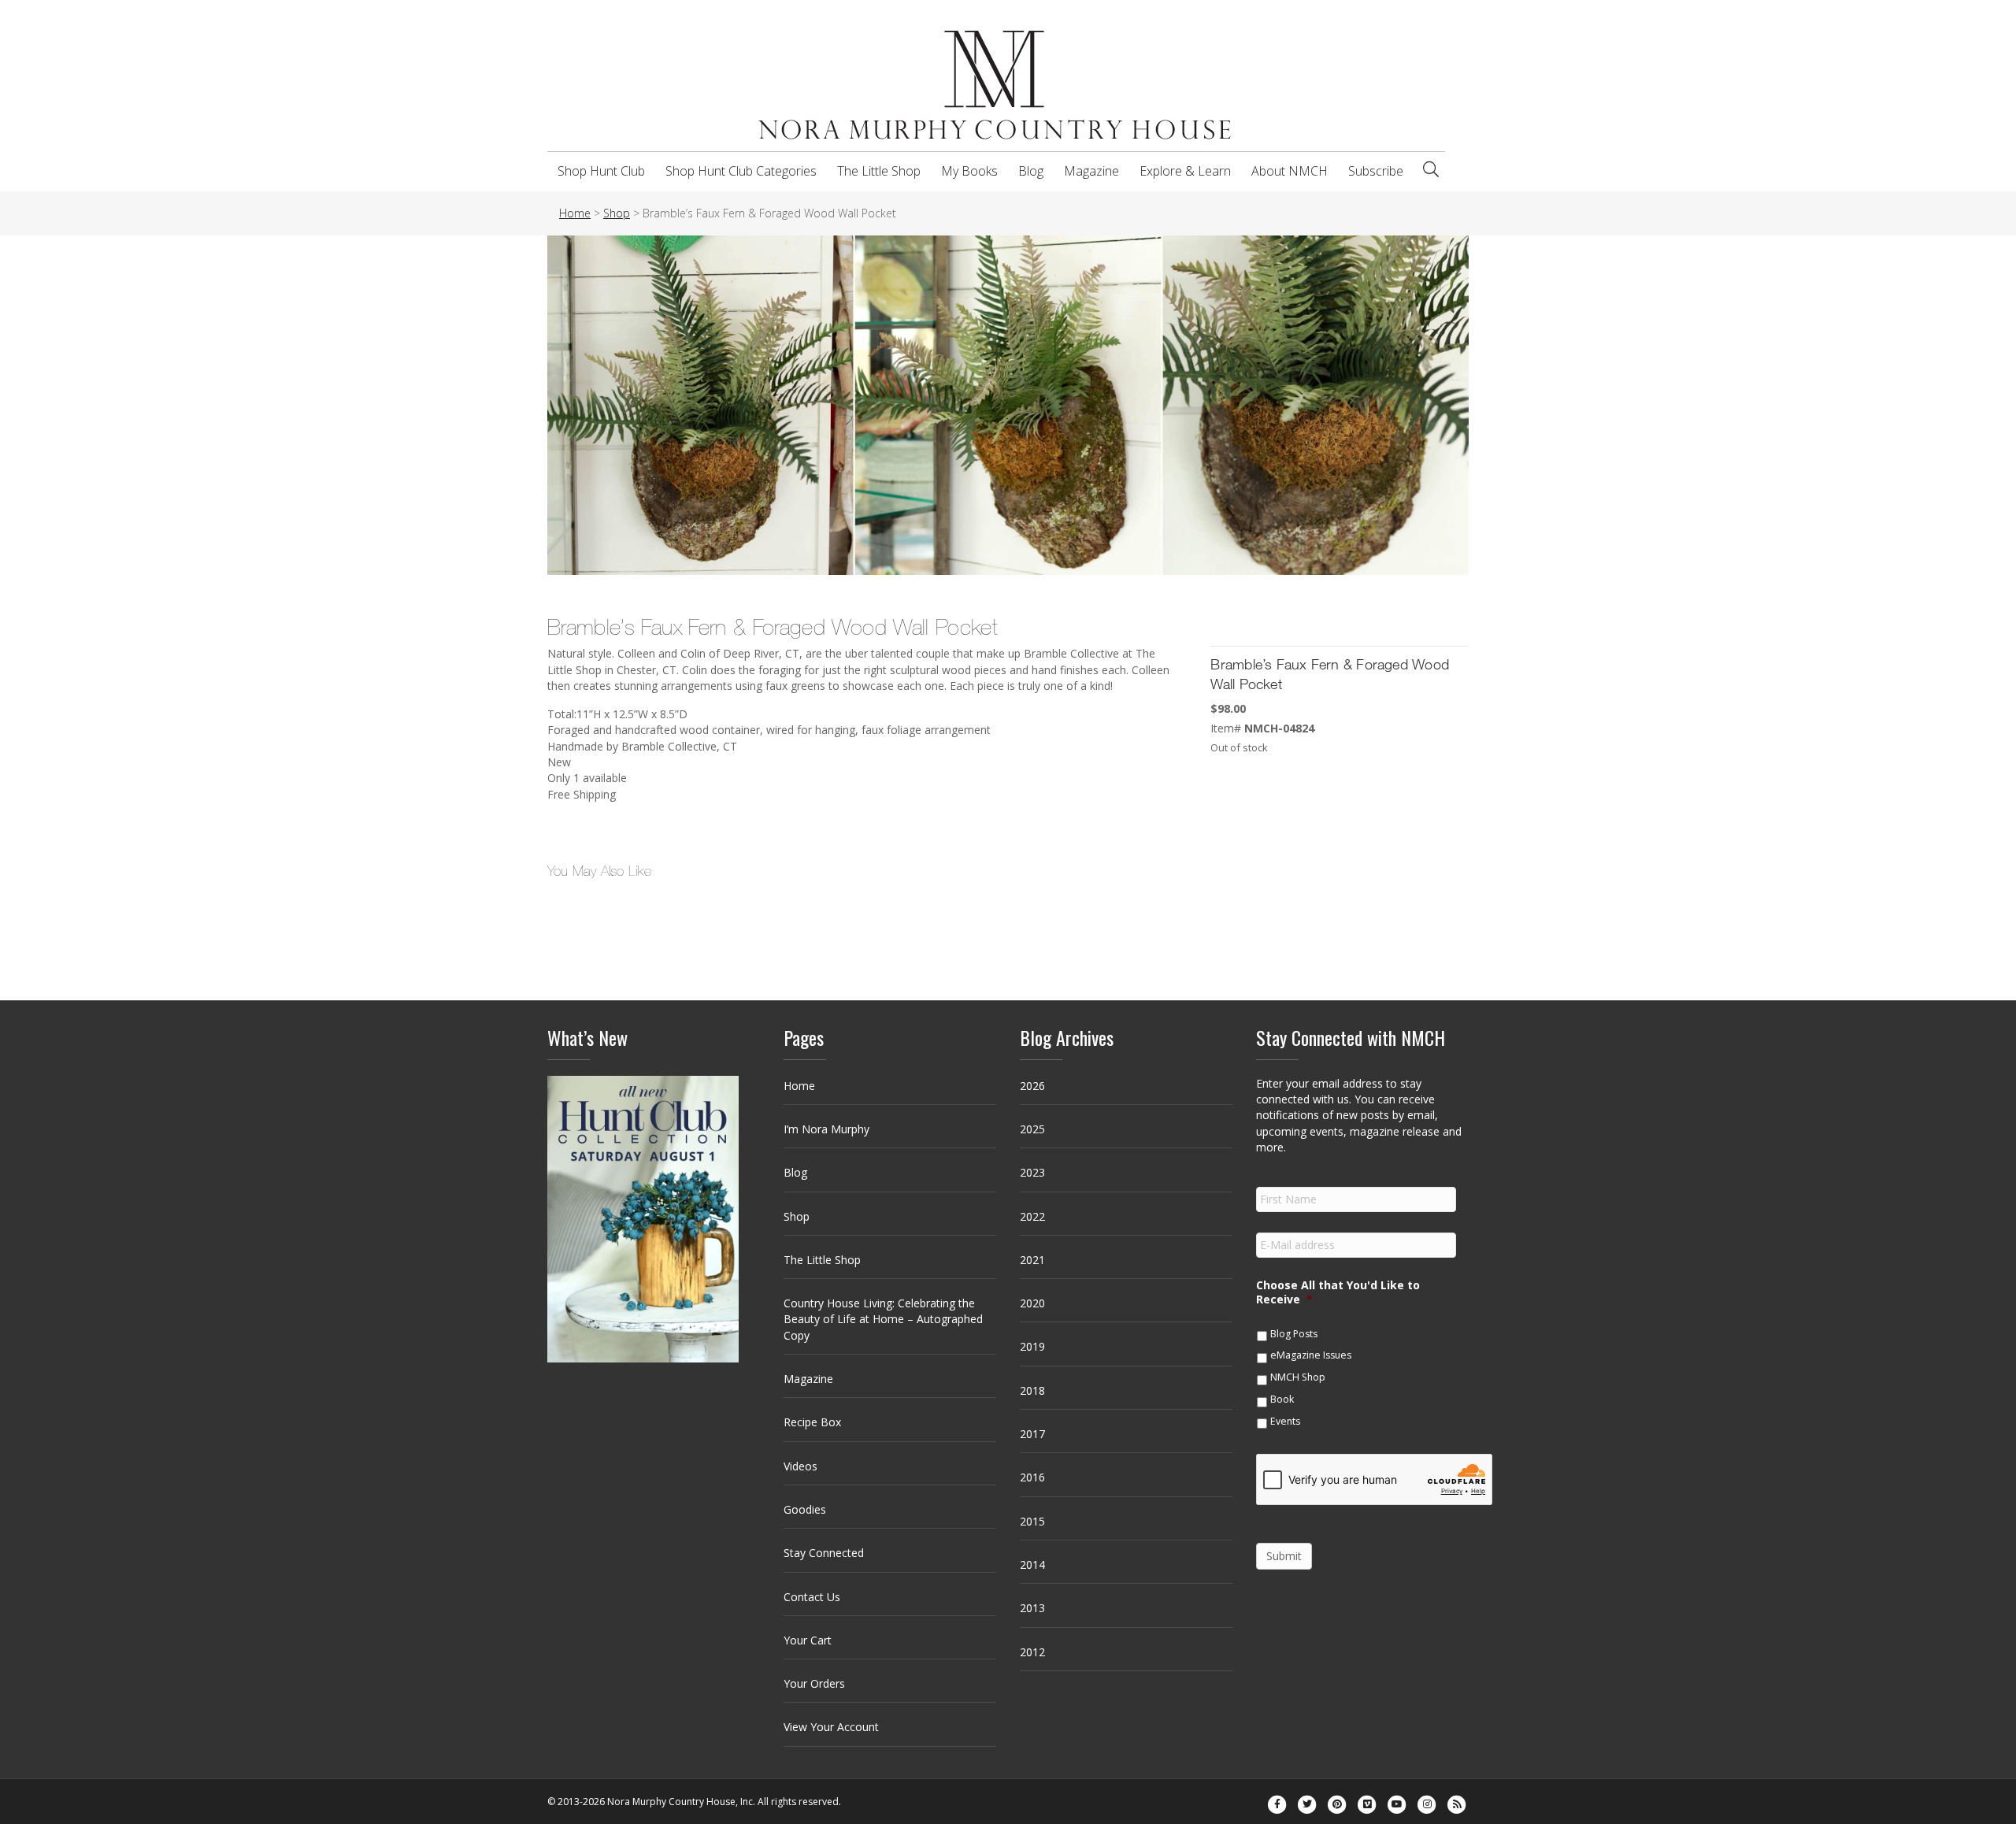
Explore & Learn (1185, 171)
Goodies (805, 1509)
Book (1282, 1399)
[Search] (1431, 169)
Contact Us (812, 1597)
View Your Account (831, 1727)
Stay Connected (824, 1553)
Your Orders (814, 1683)
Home (799, 1086)
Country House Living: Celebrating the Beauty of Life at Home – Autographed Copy (883, 1319)
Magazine (1091, 171)
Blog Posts (1294, 1334)
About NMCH (1290, 171)
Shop (797, 1216)
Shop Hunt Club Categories (741, 171)
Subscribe (1376, 171)
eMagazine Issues (1311, 1355)
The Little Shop (879, 171)
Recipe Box (812, 1422)
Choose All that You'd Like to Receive (1338, 1292)
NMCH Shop (1298, 1377)
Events (1285, 1421)
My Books (969, 171)
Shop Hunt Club (601, 171)
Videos (800, 1466)
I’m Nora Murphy (826, 1129)
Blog (1031, 171)
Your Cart (808, 1640)
